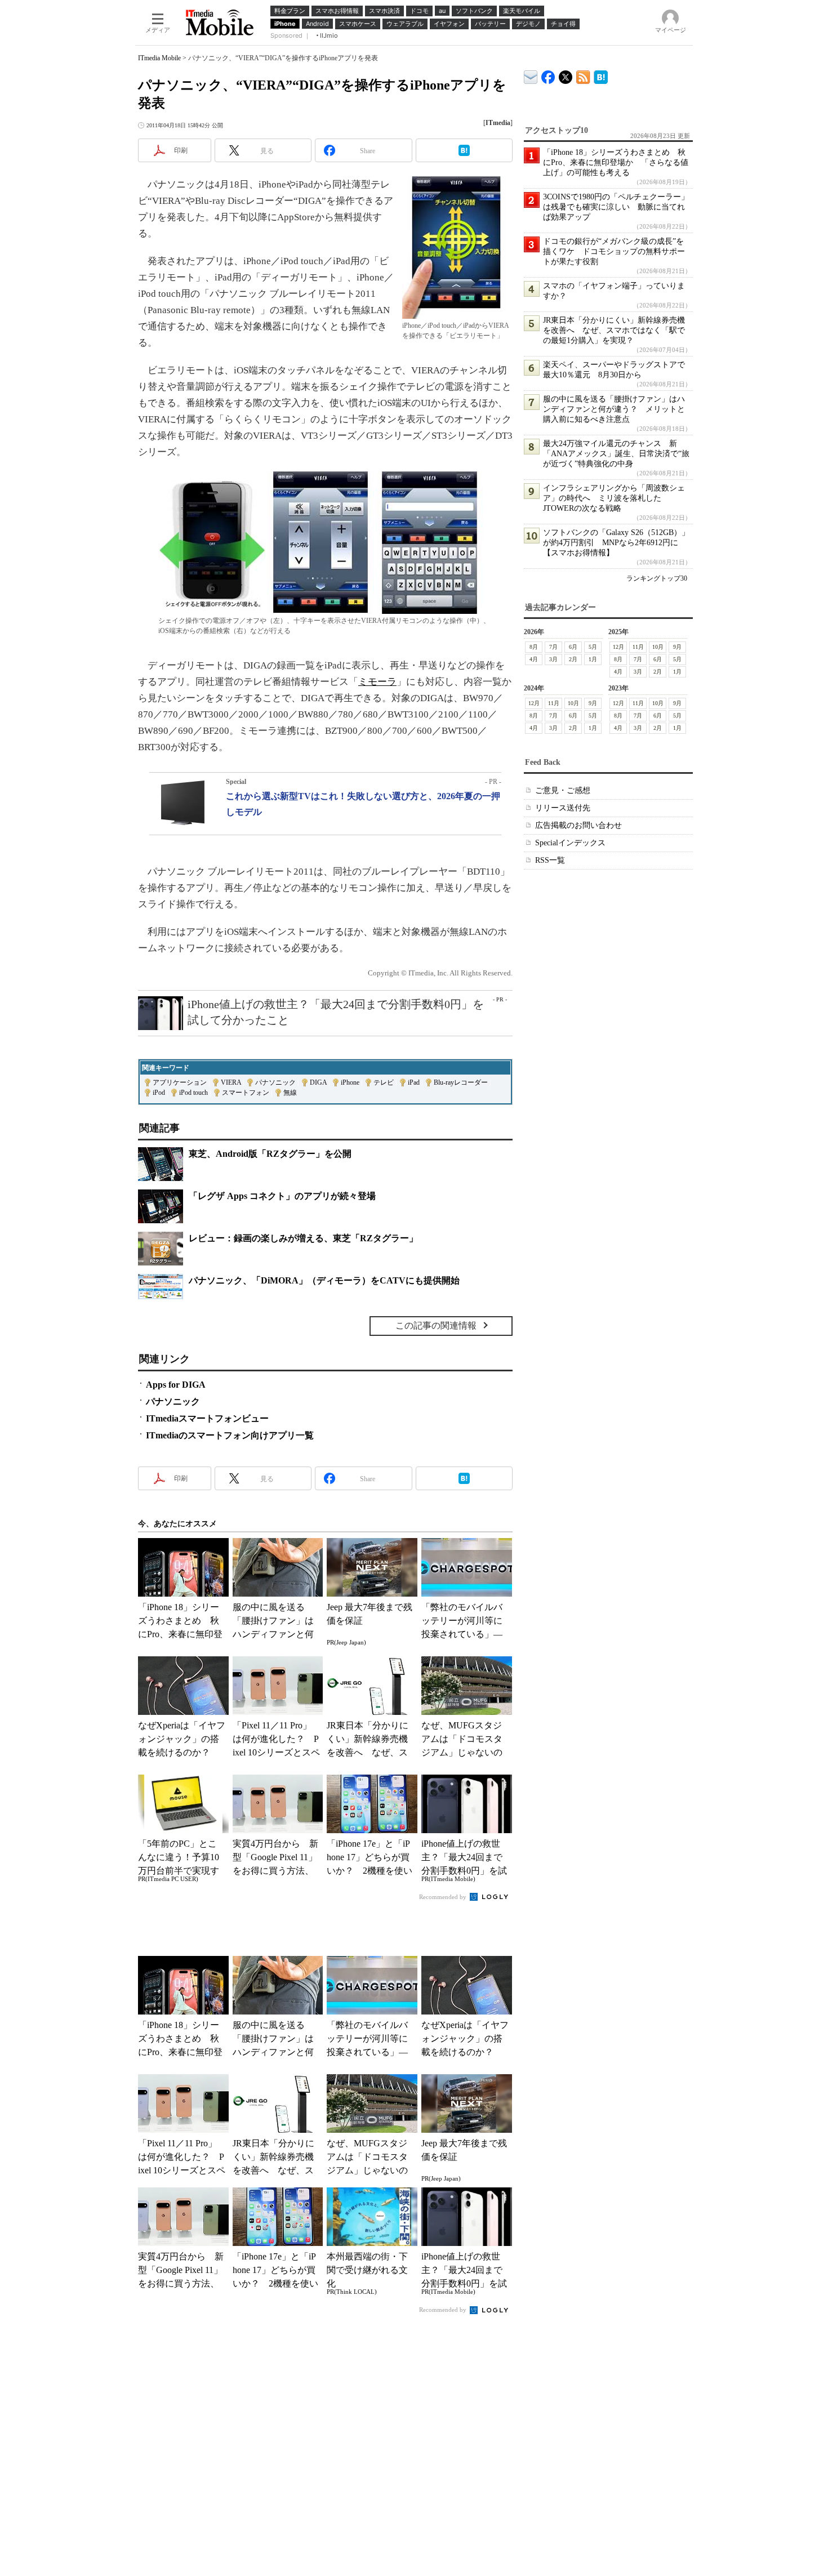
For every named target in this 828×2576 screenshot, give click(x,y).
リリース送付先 (563, 808)
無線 (290, 1093)
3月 (553, 659)
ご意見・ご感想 (563, 790)
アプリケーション (180, 1082)
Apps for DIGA (176, 1385)
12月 (618, 647)
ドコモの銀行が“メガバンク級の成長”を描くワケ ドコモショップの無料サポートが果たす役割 (614, 251)
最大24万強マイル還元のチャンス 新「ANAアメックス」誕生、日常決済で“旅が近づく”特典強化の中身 (616, 454)
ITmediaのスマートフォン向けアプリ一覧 (230, 1435)
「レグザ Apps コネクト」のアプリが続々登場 (282, 1196)
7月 (553, 647)
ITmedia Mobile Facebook (548, 75)
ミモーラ (377, 682)
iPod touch (193, 1093)
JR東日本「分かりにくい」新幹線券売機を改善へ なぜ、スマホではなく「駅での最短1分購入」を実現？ (614, 330)
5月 (593, 647)
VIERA (231, 1082)
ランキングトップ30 (657, 578)
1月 (593, 659)
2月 (573, 659)
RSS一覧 (550, 860)
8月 (534, 647)
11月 (638, 647)
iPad (414, 1082)
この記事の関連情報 (436, 1325)
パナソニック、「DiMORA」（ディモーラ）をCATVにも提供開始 (324, 1280)
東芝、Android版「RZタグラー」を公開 (270, 1154)
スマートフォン (246, 1093)
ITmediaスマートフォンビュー (207, 1418)
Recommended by (444, 1897)
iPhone (350, 1082)
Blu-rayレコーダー (461, 1082)
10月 (658, 647)
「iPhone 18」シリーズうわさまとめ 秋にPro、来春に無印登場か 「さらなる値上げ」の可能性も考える (616, 162)
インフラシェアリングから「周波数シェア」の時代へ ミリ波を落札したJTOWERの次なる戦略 (614, 498)
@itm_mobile (566, 75)
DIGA (318, 1082)
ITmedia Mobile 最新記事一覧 (583, 75)
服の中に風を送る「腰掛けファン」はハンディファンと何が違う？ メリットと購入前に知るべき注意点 (614, 409)
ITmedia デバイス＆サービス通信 (531, 75)
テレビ (384, 1082)
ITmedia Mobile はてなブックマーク (601, 75)
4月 (534, 659)
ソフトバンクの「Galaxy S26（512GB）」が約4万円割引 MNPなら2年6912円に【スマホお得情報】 (616, 543)
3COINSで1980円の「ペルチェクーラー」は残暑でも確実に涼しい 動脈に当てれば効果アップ (616, 207)
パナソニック (275, 1082)
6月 (573, 647)
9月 (677, 647)
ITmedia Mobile (159, 58)
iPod (159, 1093)
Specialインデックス (570, 843)
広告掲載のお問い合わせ (578, 825)
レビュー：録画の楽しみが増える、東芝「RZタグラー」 (303, 1238)
